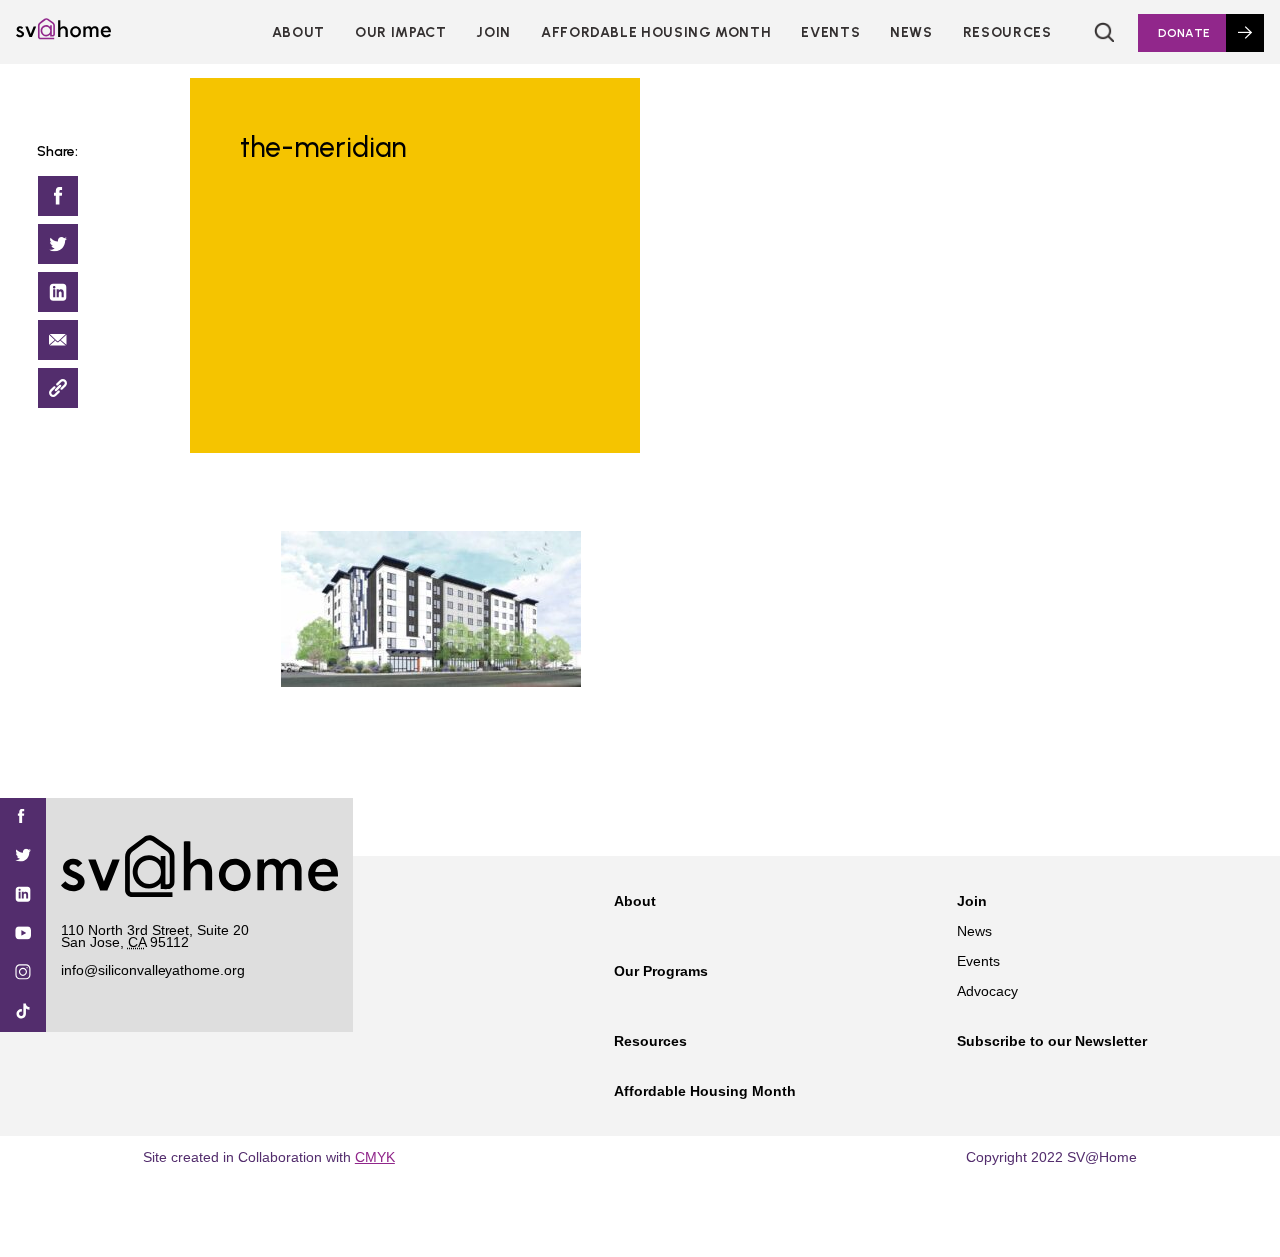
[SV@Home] (63, 34)
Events (830, 32)
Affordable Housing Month (656, 32)
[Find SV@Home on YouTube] (23, 934)
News (911, 32)
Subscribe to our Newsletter (1052, 1041)
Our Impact (400, 32)
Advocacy (987, 991)
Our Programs (661, 971)
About (298, 32)
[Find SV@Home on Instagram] (23, 973)
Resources (1007, 32)
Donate (1184, 33)
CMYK (375, 1157)
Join (972, 901)
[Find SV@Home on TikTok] (23, 1012)
